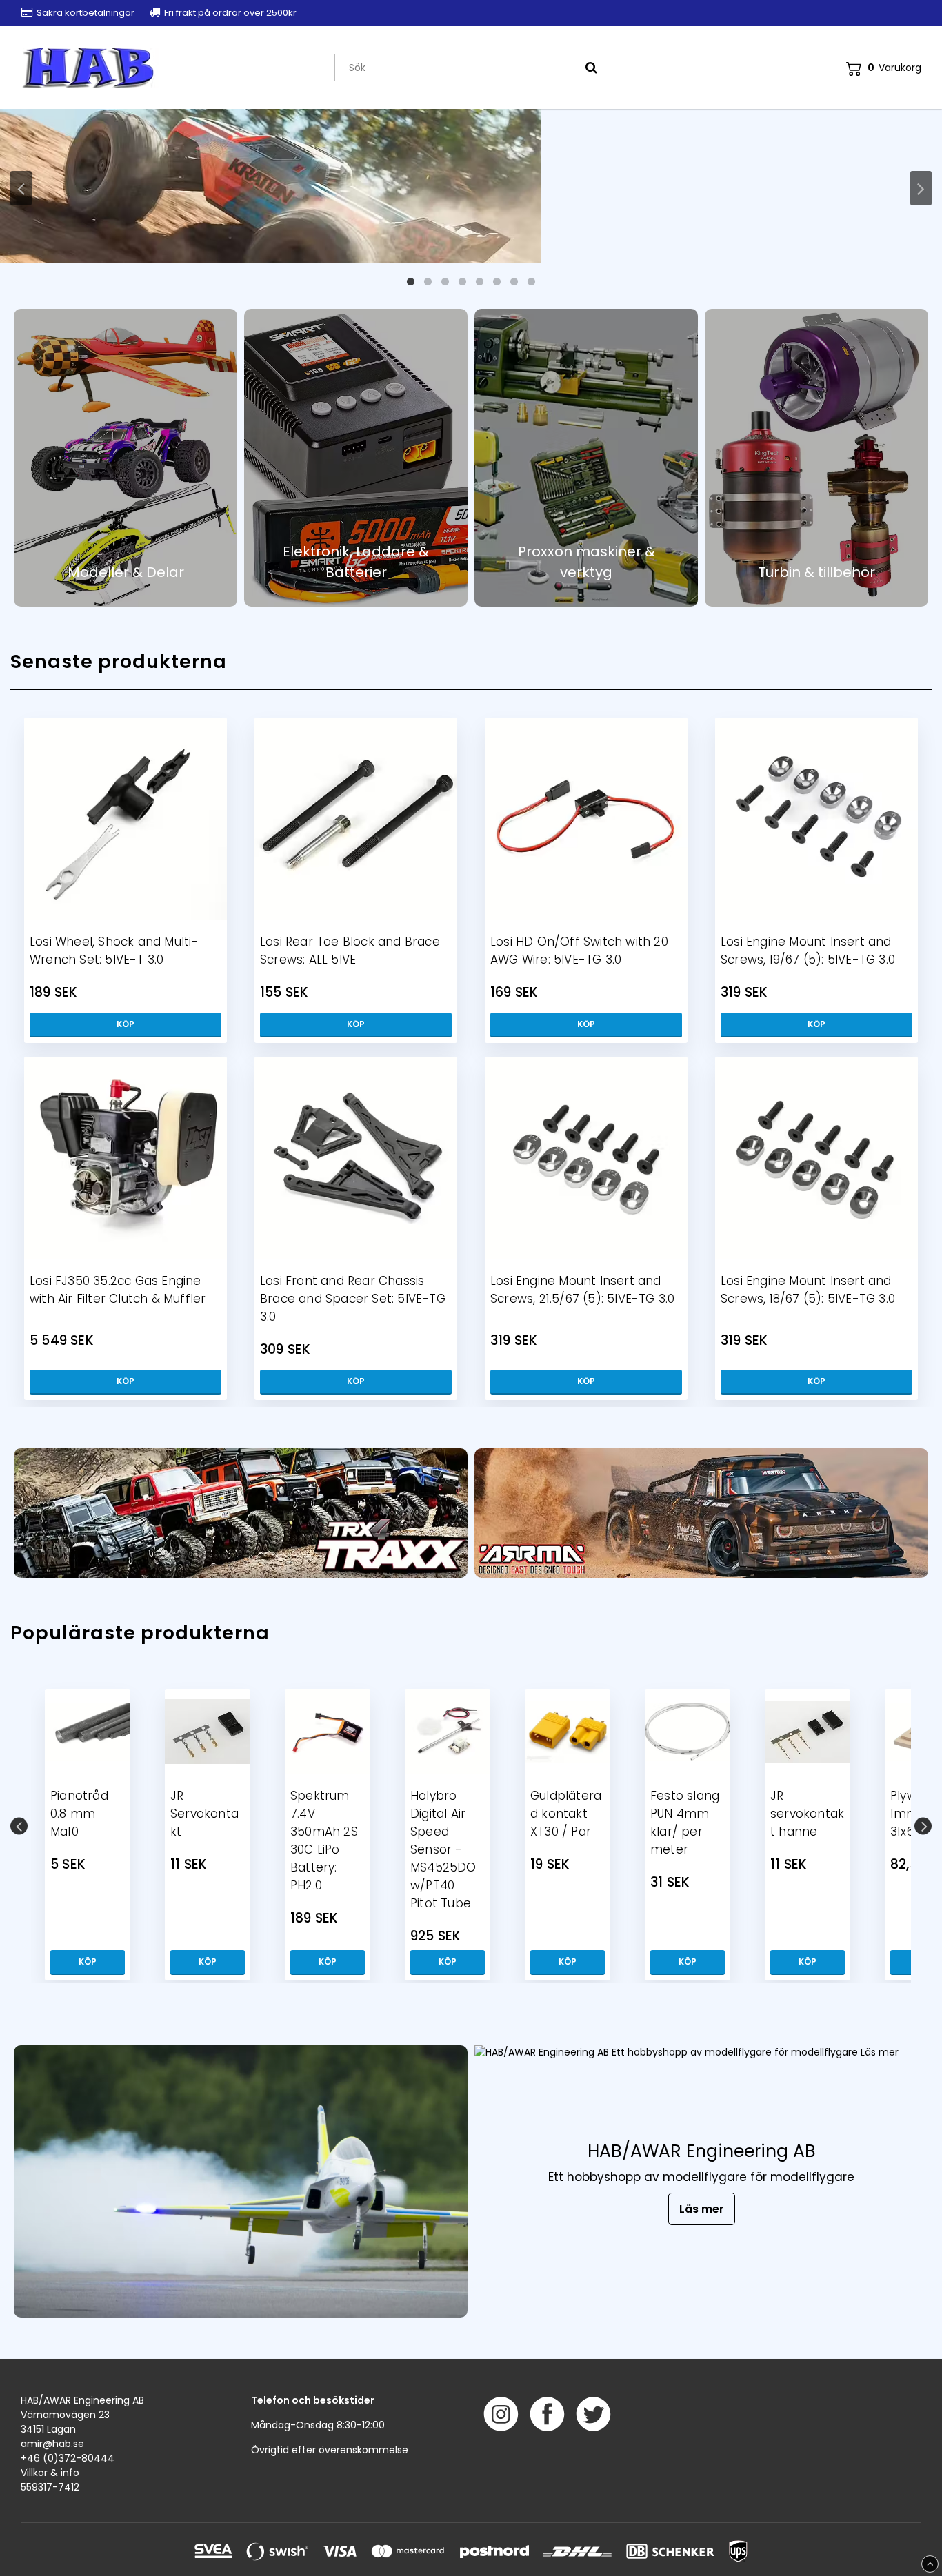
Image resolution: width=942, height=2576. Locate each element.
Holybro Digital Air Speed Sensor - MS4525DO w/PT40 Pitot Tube (443, 1849)
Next (921, 188)
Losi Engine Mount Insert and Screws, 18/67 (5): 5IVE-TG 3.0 (808, 1290)
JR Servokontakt (204, 1814)
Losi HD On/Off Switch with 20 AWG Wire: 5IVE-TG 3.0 (579, 951)
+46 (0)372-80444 (68, 2458)
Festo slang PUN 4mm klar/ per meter (685, 1823)
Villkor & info (50, 2473)
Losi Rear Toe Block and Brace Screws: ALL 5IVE (350, 951)
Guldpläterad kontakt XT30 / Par (566, 1814)
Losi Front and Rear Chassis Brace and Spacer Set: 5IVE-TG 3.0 (353, 1299)
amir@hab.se (52, 2444)
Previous (21, 188)
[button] (884, 68)
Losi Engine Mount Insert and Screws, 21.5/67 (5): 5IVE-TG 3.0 (582, 1290)
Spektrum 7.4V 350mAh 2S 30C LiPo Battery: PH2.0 (324, 1840)
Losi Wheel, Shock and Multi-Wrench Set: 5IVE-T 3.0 (114, 951)
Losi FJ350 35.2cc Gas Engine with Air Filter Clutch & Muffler (118, 1290)
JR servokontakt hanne (807, 1814)
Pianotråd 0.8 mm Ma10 (79, 1814)
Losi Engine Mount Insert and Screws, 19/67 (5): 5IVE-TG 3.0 (808, 951)
